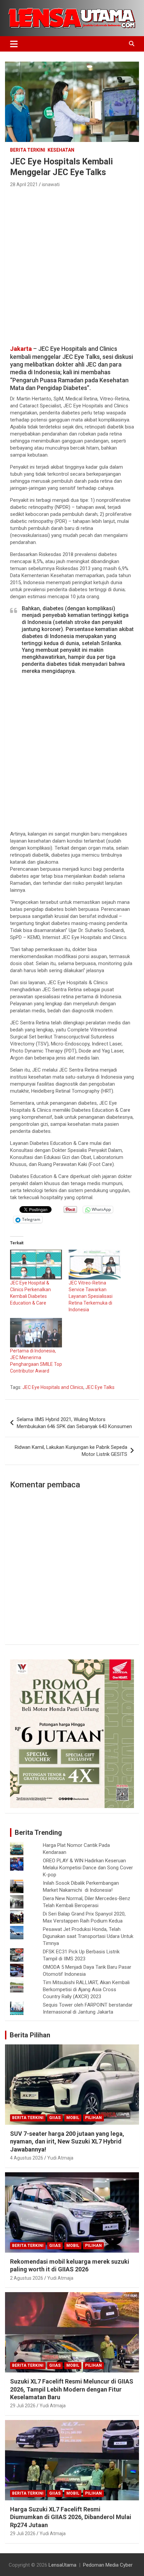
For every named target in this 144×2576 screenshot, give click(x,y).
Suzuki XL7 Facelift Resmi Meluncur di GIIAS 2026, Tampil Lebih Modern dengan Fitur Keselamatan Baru (72, 2389)
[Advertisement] (72, 264)
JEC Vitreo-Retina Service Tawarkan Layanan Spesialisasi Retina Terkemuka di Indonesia (91, 1296)
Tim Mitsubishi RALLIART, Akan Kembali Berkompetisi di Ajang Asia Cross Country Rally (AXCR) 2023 (86, 1989)
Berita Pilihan (30, 2035)
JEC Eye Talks (100, 1387)
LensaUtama (62, 2565)
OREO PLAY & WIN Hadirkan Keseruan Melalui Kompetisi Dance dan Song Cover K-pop (88, 1868)
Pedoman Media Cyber (108, 2565)
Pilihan (93, 2118)
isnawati (51, 184)
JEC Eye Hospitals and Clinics (53, 1387)
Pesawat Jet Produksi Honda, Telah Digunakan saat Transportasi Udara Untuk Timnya (88, 1936)
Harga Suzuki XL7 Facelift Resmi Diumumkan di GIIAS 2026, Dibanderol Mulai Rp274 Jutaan (71, 2517)
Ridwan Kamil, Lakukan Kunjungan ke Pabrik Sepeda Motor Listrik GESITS (71, 1451)
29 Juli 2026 (23, 2406)
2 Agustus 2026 (27, 2278)
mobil (73, 2118)
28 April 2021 (24, 184)
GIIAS (55, 2118)
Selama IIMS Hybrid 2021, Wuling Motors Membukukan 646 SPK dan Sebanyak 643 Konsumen (74, 1423)
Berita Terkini (28, 150)
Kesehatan (61, 150)
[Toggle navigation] (14, 44)
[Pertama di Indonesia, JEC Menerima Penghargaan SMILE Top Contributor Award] (36, 1333)
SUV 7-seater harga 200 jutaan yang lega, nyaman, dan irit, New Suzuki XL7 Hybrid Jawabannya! (67, 2141)
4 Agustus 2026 (27, 2158)
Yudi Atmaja (60, 2158)
